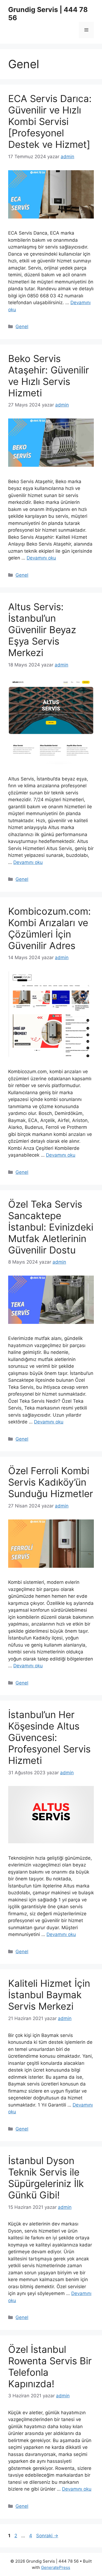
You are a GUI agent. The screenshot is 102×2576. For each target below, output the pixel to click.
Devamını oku (41, 558)
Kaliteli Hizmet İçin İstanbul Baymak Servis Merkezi (49, 1995)
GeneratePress (56, 2567)
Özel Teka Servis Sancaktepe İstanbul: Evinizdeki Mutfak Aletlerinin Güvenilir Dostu (51, 1227)
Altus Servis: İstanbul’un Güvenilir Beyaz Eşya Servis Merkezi (42, 630)
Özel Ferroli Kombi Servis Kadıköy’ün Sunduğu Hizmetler (51, 1482)
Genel (22, 327)
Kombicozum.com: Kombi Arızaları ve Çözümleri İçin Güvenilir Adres (50, 928)
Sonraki (47, 2536)
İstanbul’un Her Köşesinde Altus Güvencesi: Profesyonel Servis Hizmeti (49, 1737)
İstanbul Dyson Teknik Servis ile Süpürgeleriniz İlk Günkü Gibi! (46, 2178)
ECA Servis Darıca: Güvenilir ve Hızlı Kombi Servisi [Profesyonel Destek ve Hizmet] (50, 121)
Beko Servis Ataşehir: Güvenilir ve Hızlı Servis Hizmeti (49, 376)
